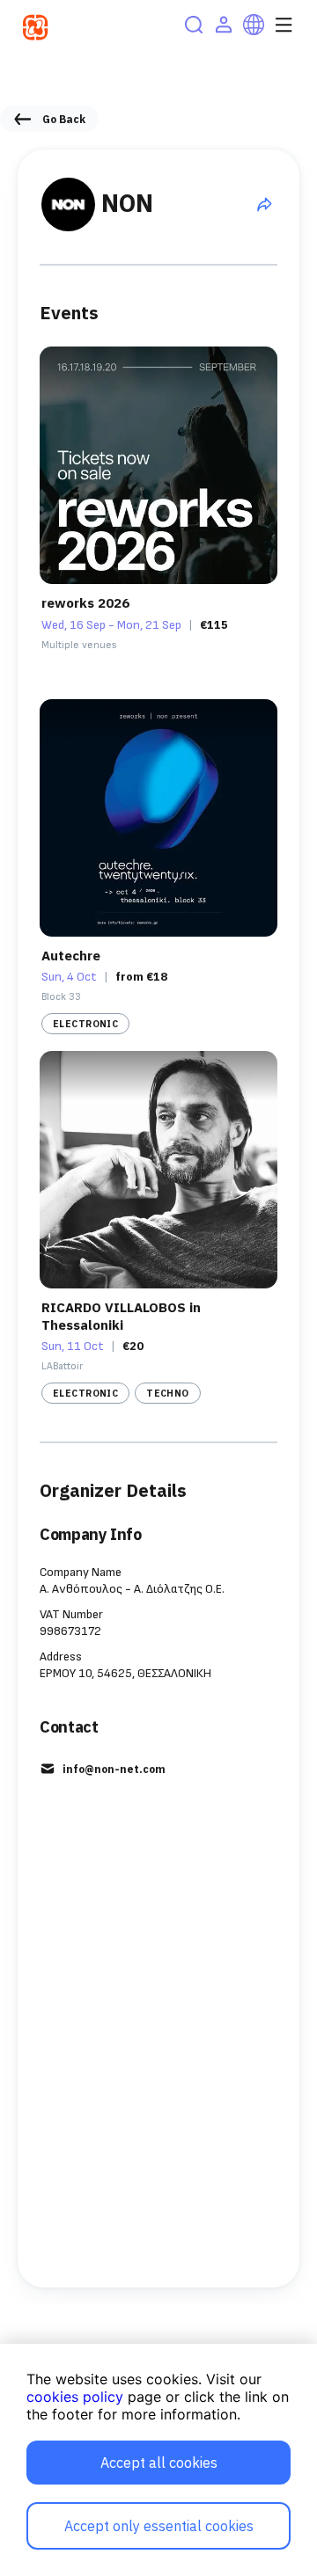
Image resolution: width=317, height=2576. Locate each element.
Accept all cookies (159, 2463)
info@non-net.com (114, 1769)
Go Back (64, 119)
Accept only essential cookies (159, 2526)
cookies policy (75, 2397)
